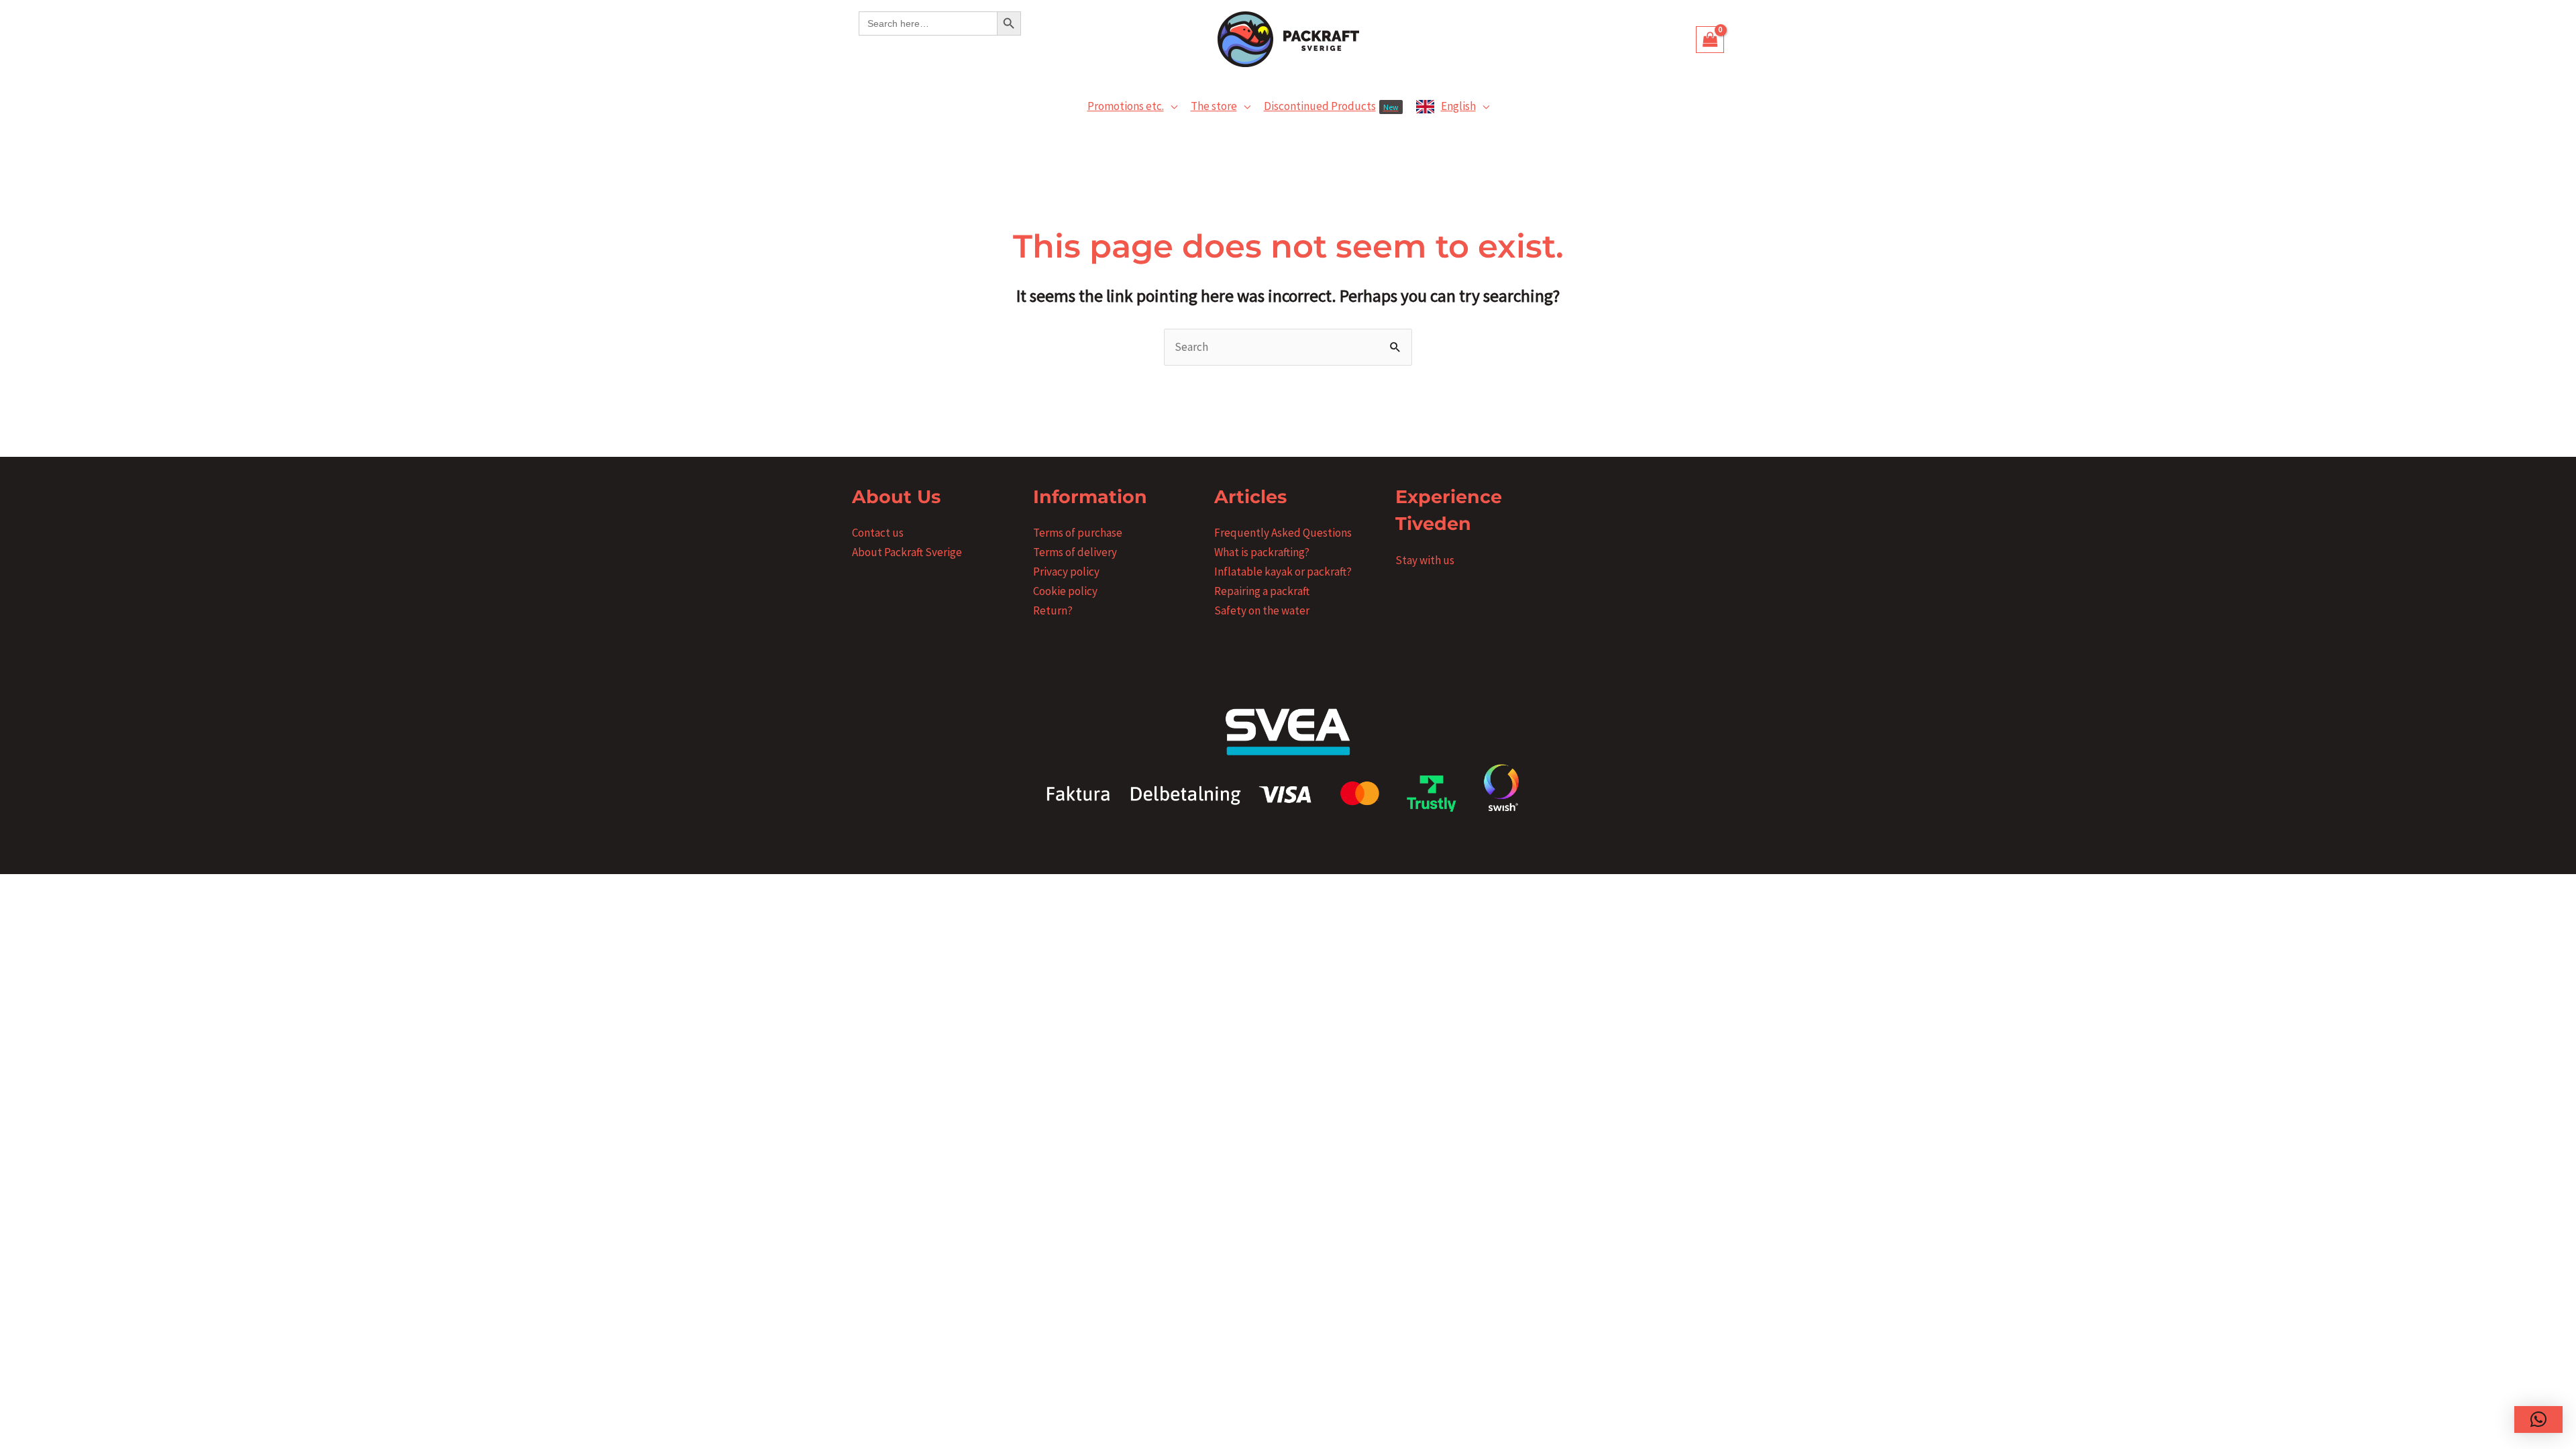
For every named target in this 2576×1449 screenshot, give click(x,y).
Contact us (878, 533)
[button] (1171, 106)
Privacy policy (1066, 572)
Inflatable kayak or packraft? (1283, 572)
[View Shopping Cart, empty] (1710, 40)
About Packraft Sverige (907, 552)
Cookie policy (1065, 591)
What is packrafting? (1262, 552)
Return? (1053, 610)
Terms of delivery (1075, 552)
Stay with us (1425, 560)
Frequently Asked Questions (1283, 533)
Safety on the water (1262, 610)
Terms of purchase (1078, 533)
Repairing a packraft (1262, 591)
